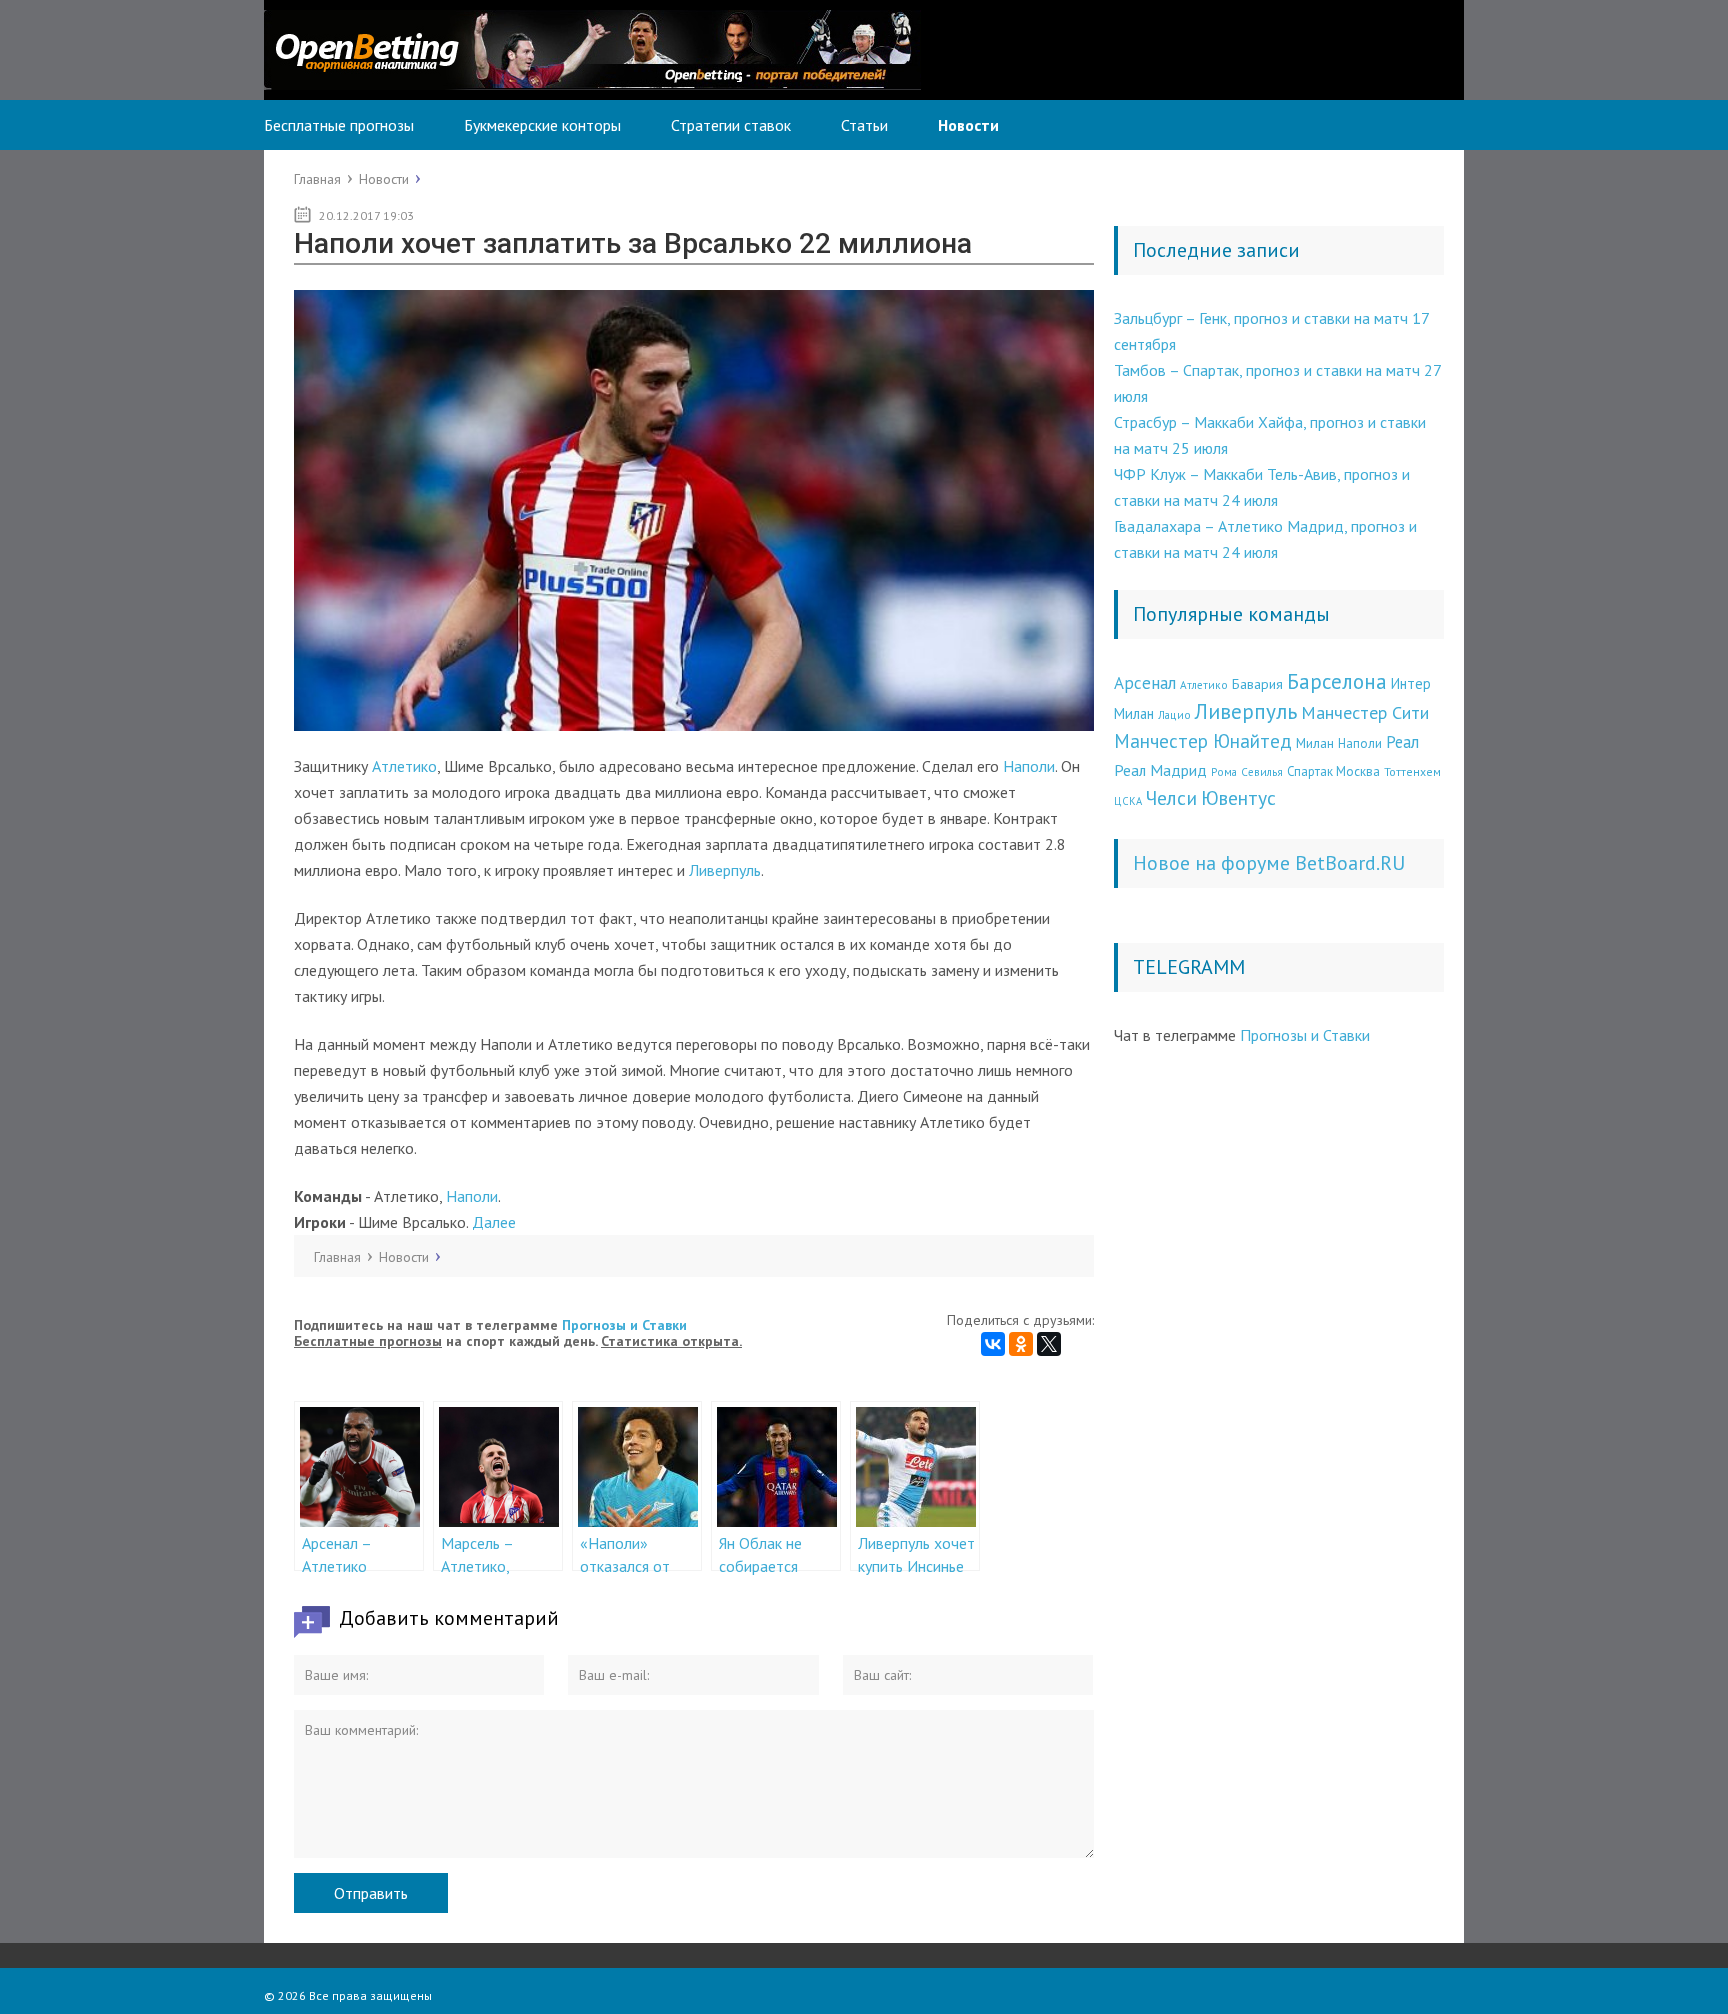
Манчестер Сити (1365, 712)
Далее (494, 1222)
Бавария (1257, 683)
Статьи (864, 125)
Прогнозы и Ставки (624, 1325)
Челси (1171, 797)
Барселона (1337, 681)
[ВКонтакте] (993, 1344)
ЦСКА (1128, 801)
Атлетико (404, 766)
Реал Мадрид (1160, 770)
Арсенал (1145, 683)
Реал (1402, 742)
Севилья (1262, 771)
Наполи (1029, 766)
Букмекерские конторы (542, 125)
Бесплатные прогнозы (339, 125)
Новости (968, 125)
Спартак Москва (1333, 771)
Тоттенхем (1412, 771)
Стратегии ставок (731, 125)
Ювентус (1238, 797)
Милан (1315, 743)
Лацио (1174, 714)
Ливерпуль (725, 870)
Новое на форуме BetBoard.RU (1269, 863)
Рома (1224, 771)
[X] (1049, 1344)
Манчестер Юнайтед (1203, 741)
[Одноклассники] (1021, 1344)
